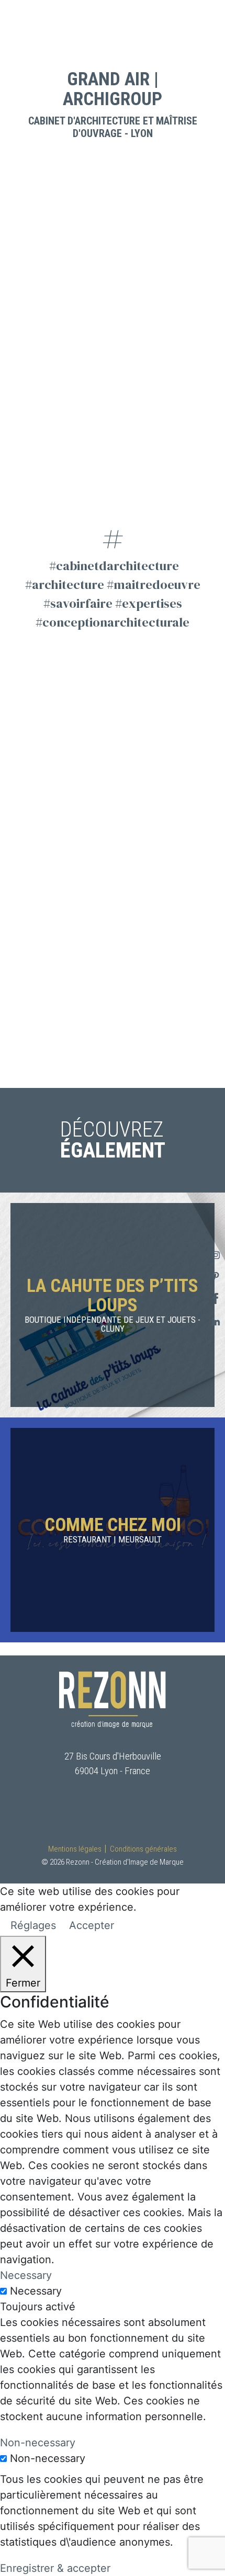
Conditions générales (143, 1849)
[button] (27, 28)
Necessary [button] (26, 2275)
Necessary (36, 2291)
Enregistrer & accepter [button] (55, 2568)
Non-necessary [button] (38, 2443)
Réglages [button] (33, 1925)
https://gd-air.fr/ (113, 494)
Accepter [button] (92, 1925)
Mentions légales (75, 1849)
